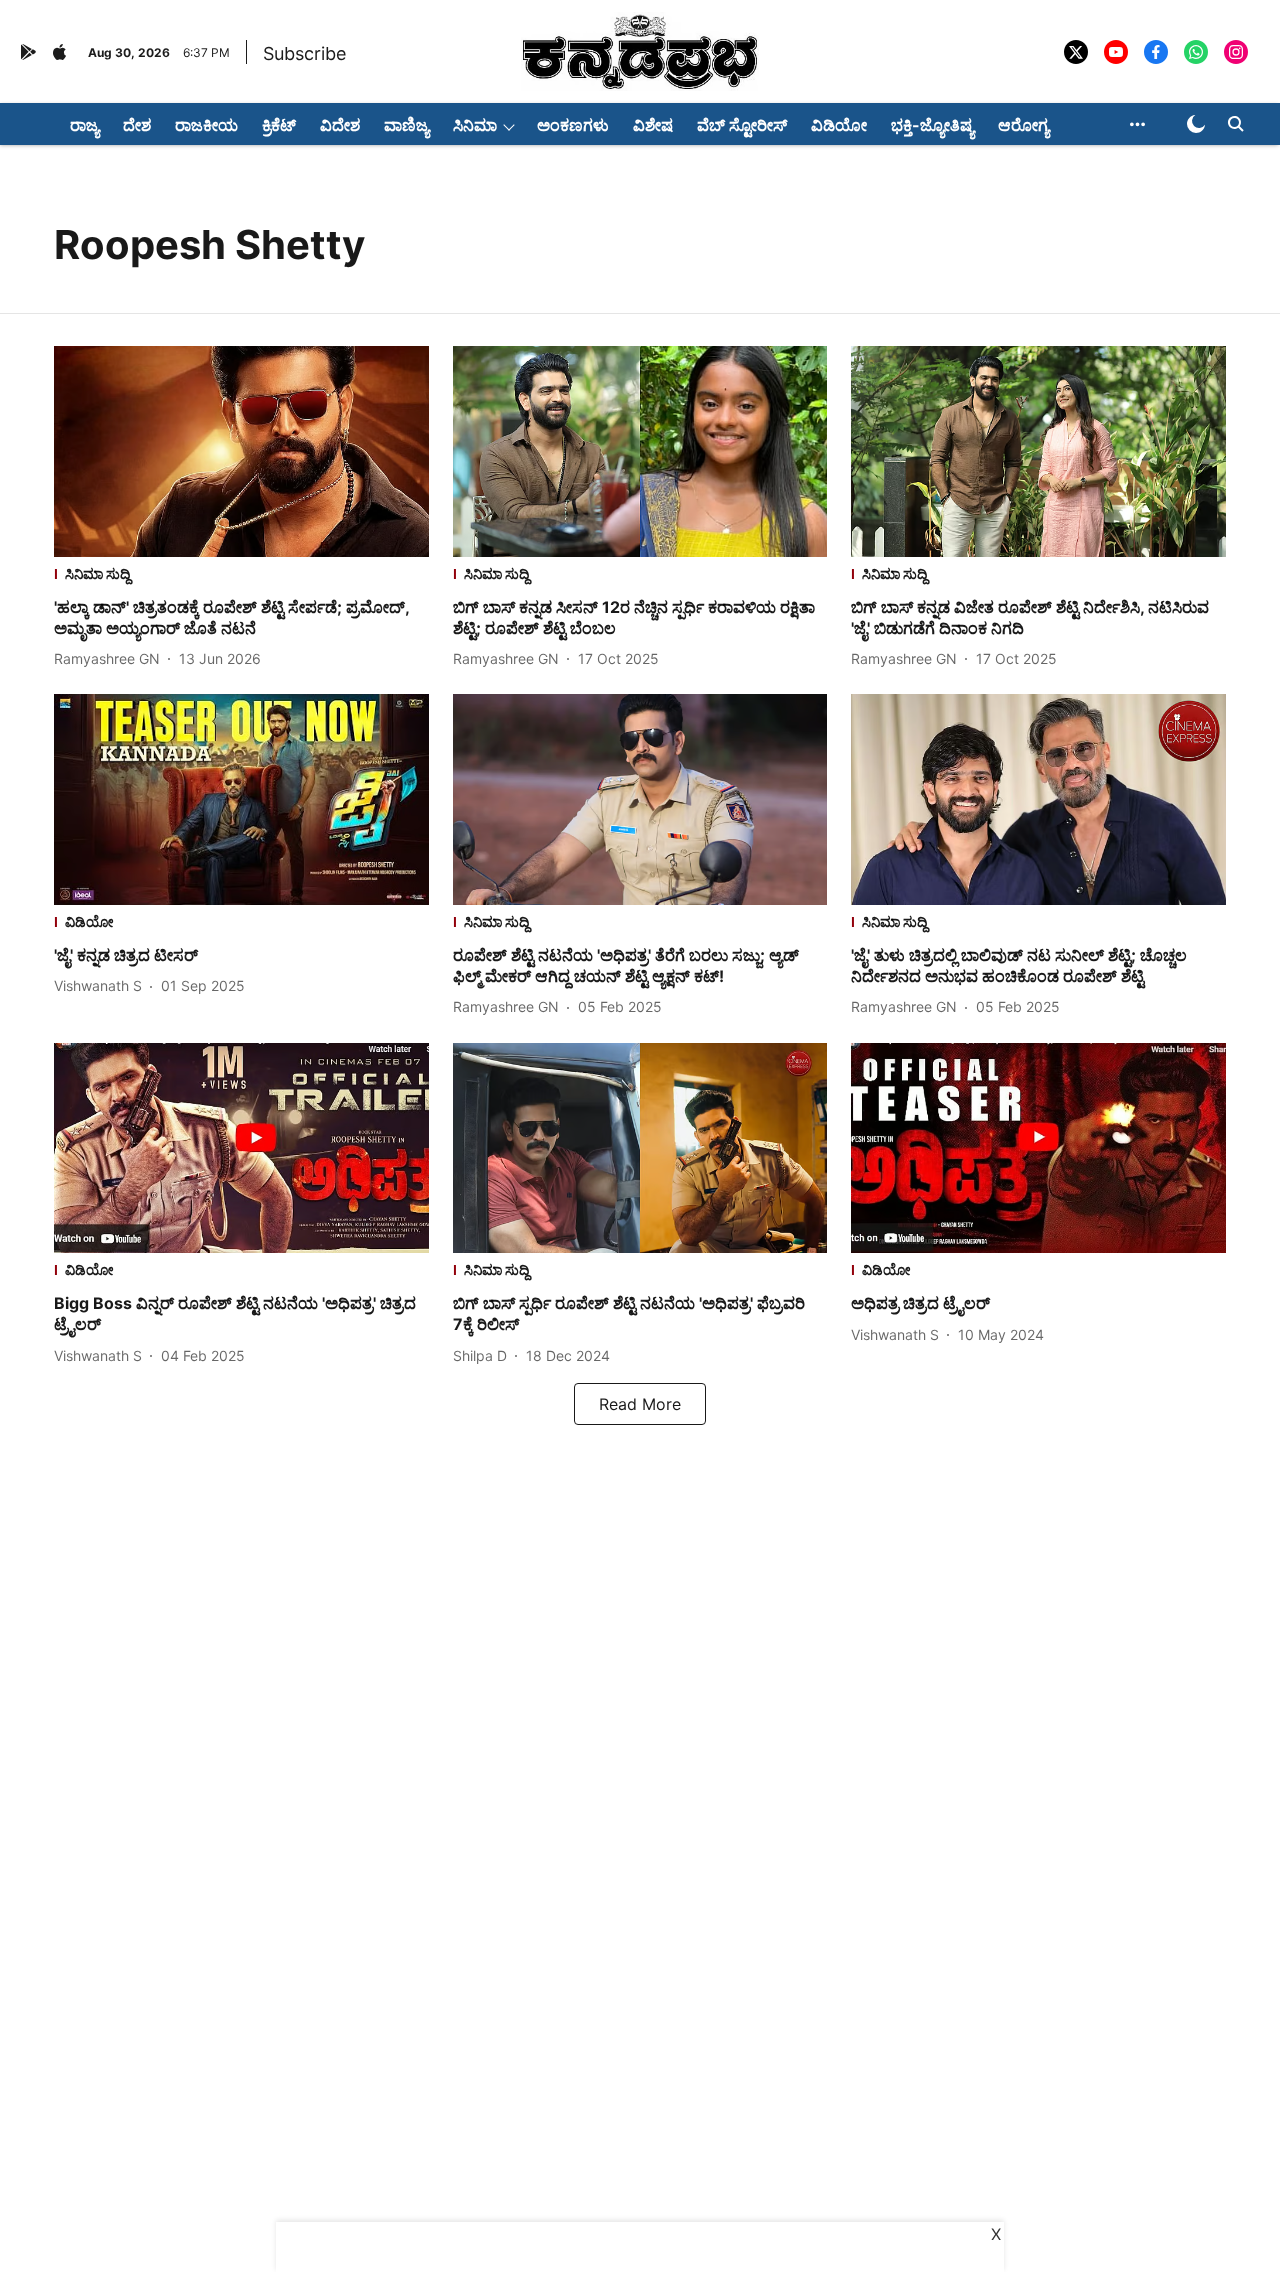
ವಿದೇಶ (340, 125)
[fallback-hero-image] (241, 451)
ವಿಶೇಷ (653, 125)
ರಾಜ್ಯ (84, 125)
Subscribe (304, 53)
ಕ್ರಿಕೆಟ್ (279, 125)
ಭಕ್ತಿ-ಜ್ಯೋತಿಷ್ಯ (932, 125)
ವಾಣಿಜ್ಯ (406, 125)
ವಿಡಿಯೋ (839, 125)
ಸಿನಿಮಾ (475, 125)
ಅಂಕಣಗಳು (573, 125)
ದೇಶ (137, 125)
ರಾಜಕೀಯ (206, 125)
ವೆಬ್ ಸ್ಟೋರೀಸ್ (742, 125)
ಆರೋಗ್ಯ (1023, 125)
